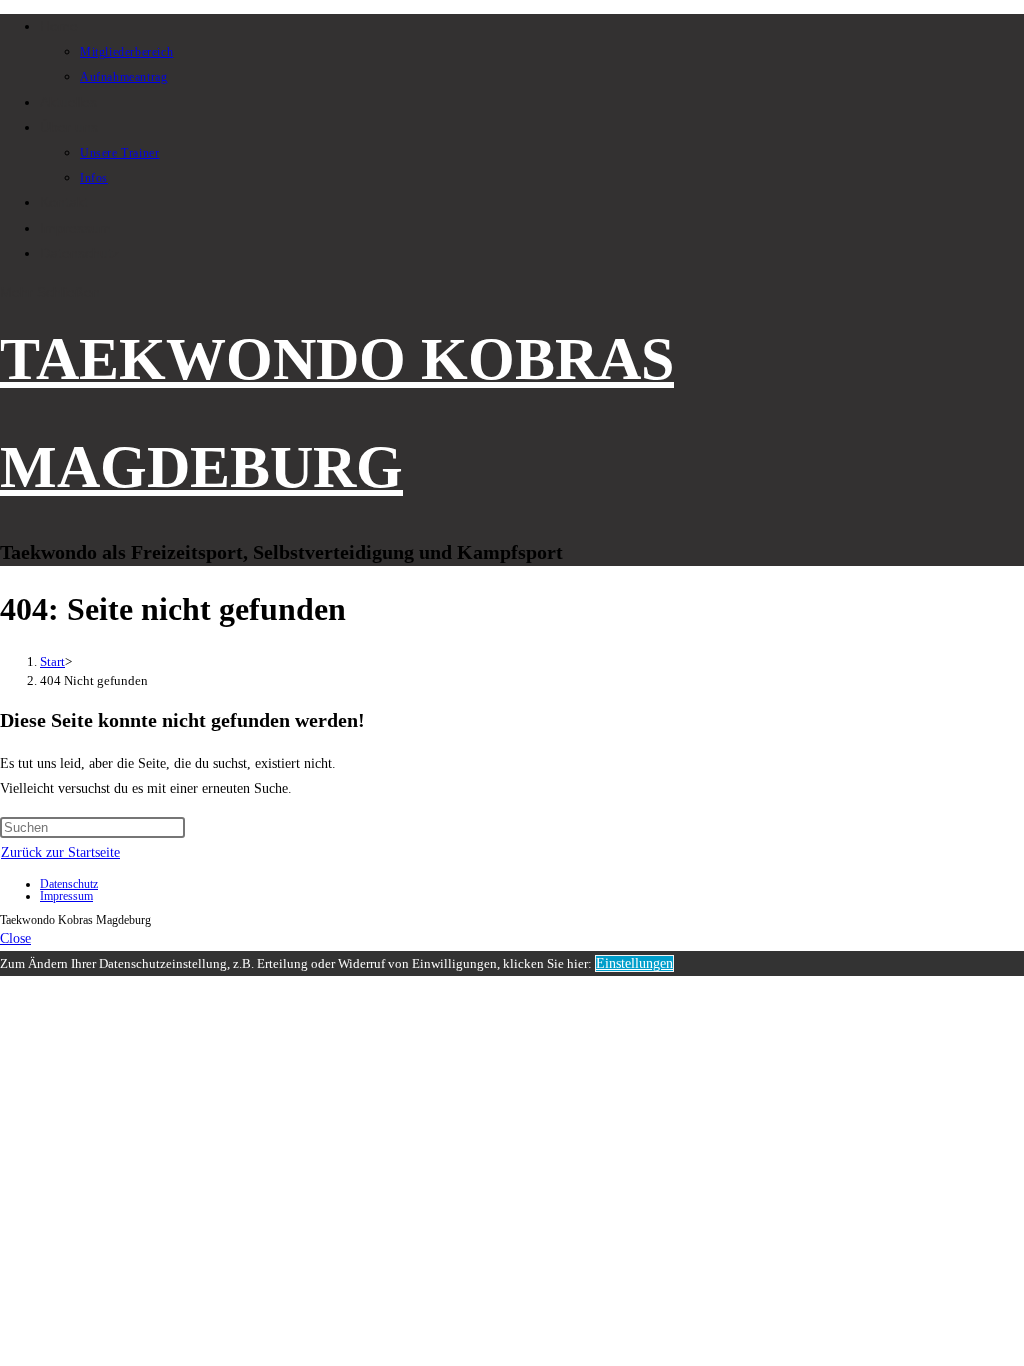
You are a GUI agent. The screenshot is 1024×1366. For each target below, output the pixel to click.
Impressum (66, 896)
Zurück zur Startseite (60, 852)
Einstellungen (634, 963)
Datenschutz (69, 884)
